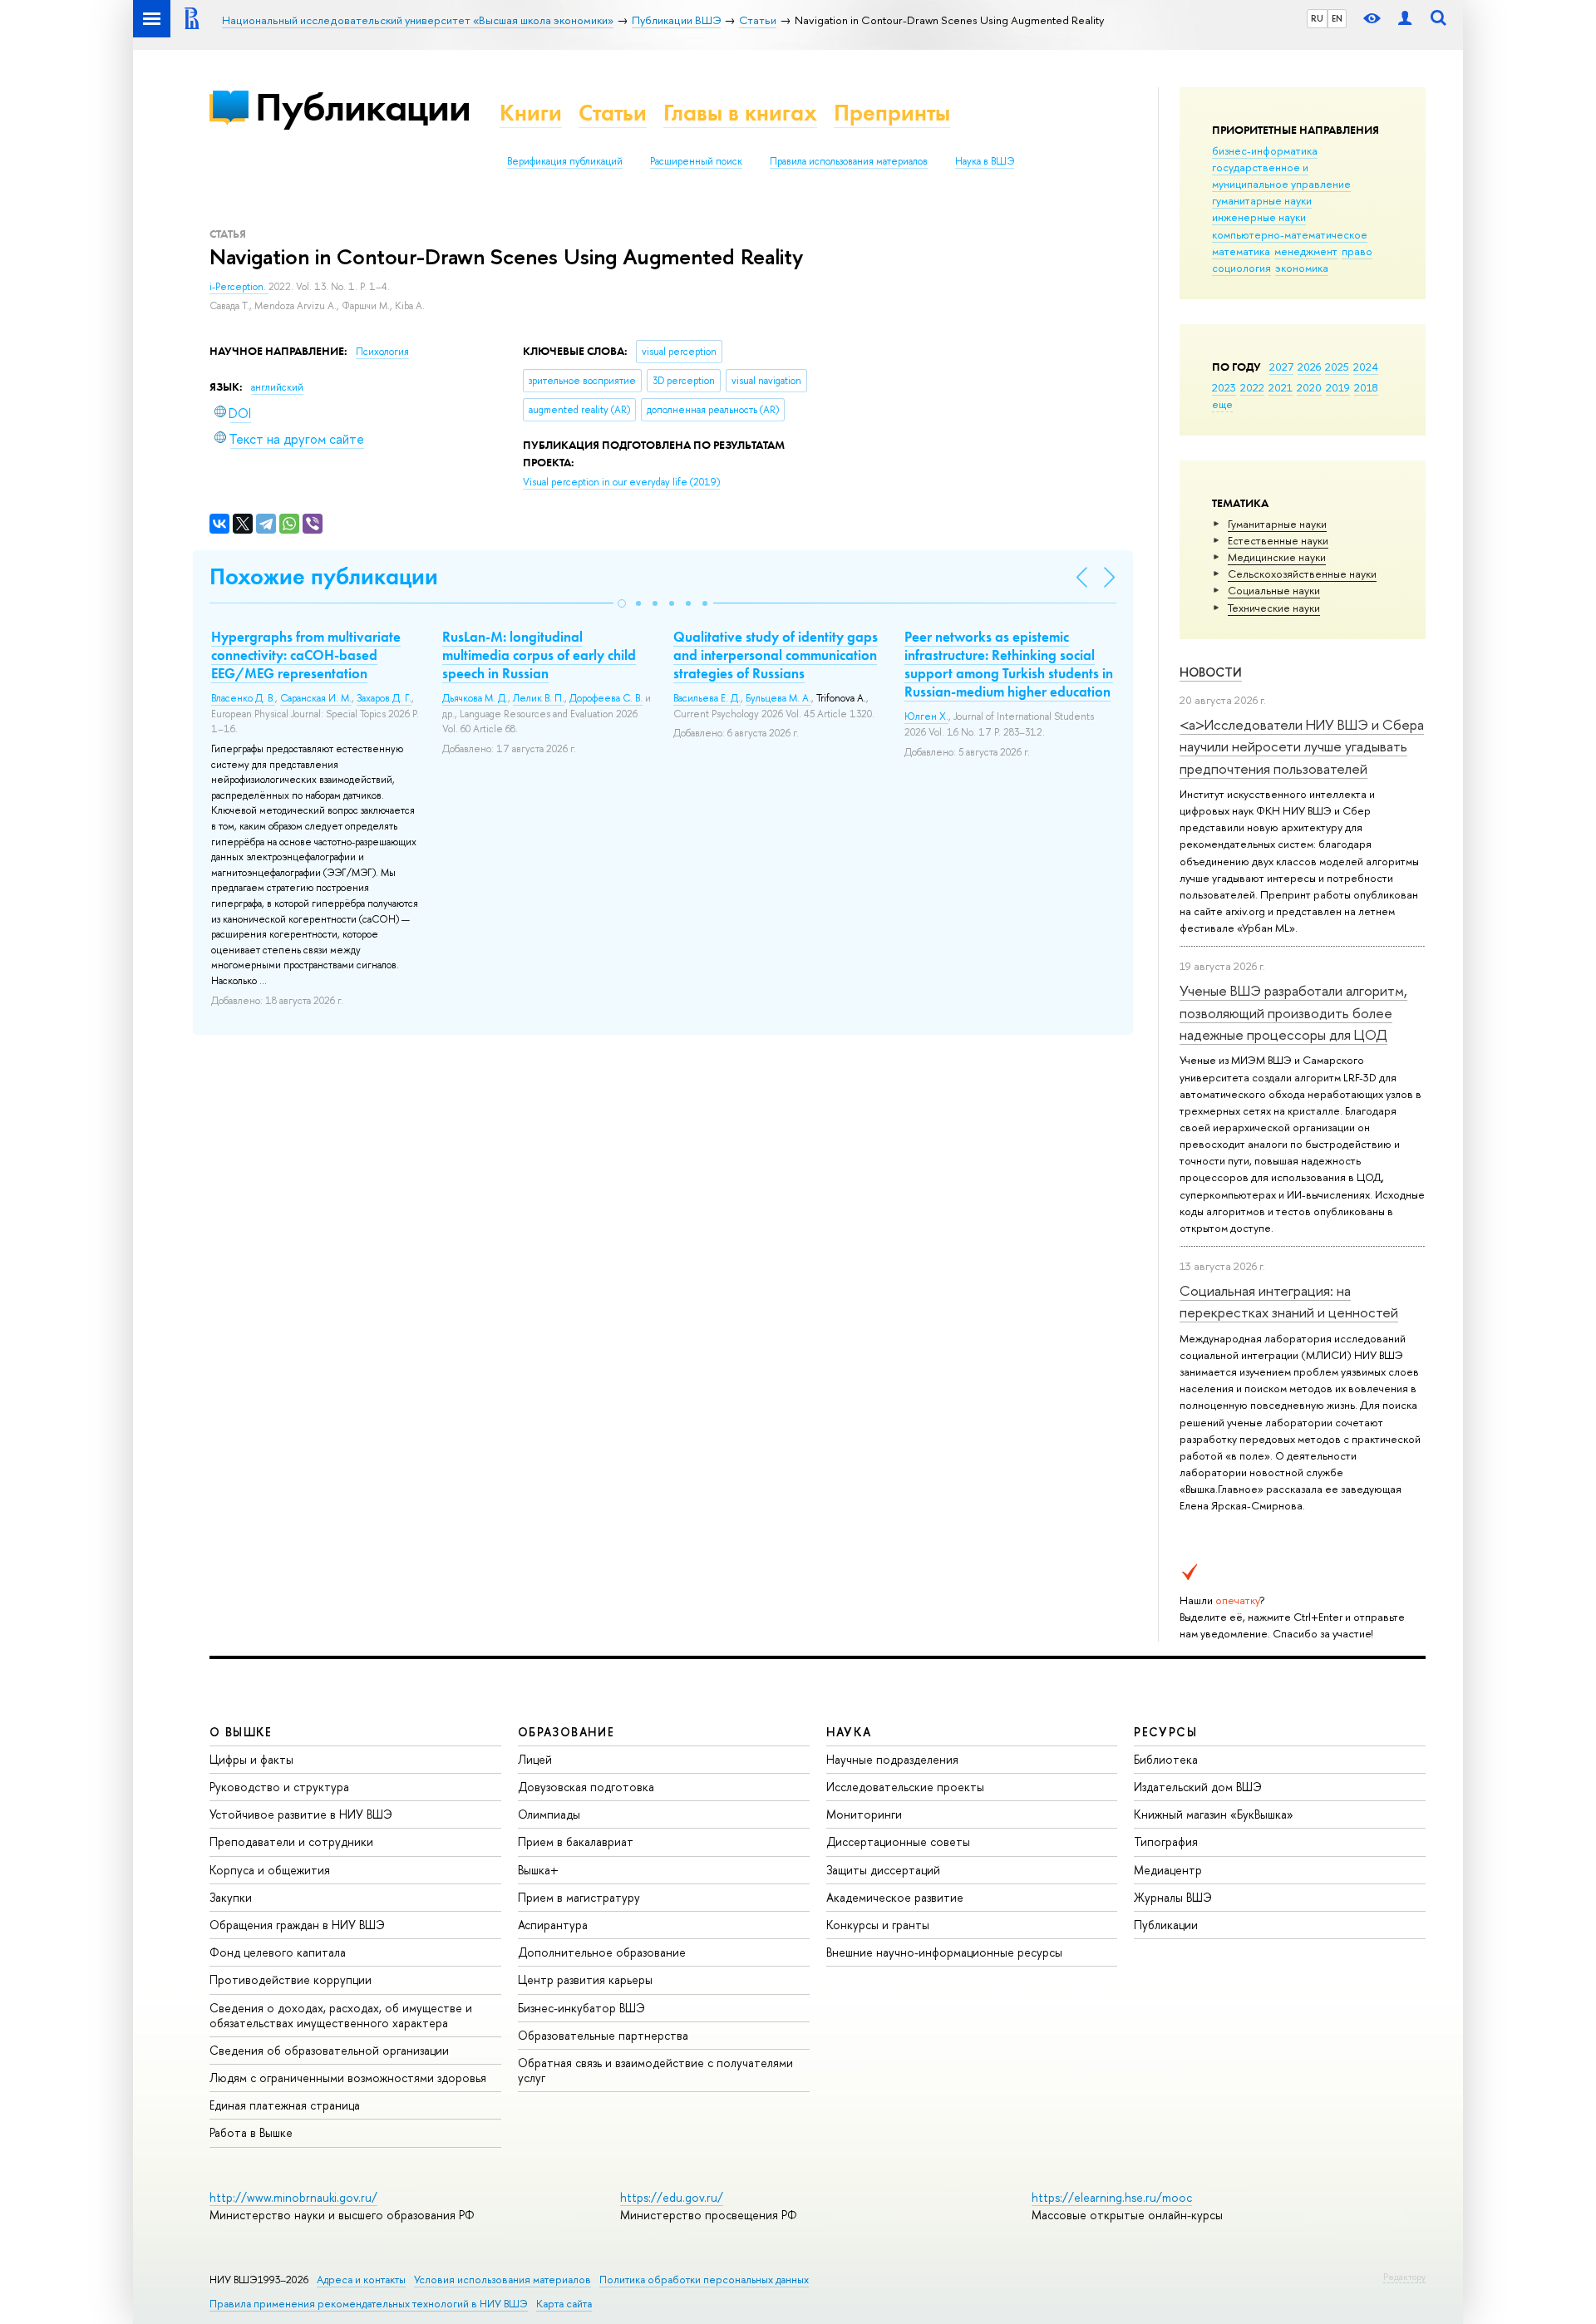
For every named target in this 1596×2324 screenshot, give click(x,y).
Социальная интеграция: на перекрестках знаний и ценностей (1289, 1301)
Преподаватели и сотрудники (291, 1841)
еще (1222, 404)
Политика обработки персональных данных (704, 2280)
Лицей (535, 1759)
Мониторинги (864, 1814)
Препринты (892, 113)
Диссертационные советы (898, 1841)
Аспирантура (553, 1925)
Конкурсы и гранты (878, 1925)
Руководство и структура (279, 1787)
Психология (382, 352)
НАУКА (849, 1732)
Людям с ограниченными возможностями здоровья (348, 2078)
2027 (1281, 367)
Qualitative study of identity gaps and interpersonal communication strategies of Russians (776, 655)
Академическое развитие (895, 1897)
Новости (1211, 672)
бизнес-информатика (1265, 150)
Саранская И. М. (316, 698)
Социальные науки (1274, 590)
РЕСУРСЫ (1165, 1732)
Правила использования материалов (849, 161)
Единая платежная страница (285, 2105)
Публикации (363, 107)
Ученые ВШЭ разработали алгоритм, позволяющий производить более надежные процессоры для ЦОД (1293, 1012)
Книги (531, 113)
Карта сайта (564, 2304)
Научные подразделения (892, 1759)
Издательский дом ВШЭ (1198, 1787)
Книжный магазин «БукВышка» (1214, 1814)
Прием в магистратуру (579, 1897)
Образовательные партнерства (603, 2035)
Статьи (613, 113)
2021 (1281, 387)
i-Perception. (239, 287)
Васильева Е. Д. (707, 698)
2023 (1224, 387)
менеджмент (1306, 251)
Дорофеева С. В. (606, 698)
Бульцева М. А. (778, 698)
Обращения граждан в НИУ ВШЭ (297, 1925)
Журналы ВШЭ (1173, 1897)
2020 (1309, 387)
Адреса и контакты (361, 2280)
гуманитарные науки (1262, 200)
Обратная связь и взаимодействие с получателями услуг (655, 2070)
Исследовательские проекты (905, 1787)
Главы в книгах (740, 113)
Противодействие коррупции (291, 1979)
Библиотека (1166, 1759)
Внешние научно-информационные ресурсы (944, 1952)
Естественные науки (1278, 540)
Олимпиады (549, 1814)
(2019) (621, 482)
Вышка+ (538, 1870)
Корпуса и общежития (270, 1870)
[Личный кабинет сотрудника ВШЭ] (1405, 19)
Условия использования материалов (502, 2280)
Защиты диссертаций (883, 1870)
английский (277, 387)
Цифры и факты (251, 1759)
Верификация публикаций (565, 161)
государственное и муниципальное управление (1281, 175)
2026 (1309, 367)
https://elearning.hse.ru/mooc (1112, 2197)
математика (1241, 251)
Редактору (1404, 2277)
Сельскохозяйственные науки (1302, 574)
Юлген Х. (926, 716)
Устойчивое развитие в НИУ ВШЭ (301, 1814)
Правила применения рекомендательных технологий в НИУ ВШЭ (369, 2304)
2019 (1338, 387)
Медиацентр (1168, 1870)
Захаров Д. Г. (384, 698)
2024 (1366, 367)
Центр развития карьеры (585, 1979)
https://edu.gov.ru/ (672, 2197)
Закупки (231, 1897)
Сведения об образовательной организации (329, 2050)
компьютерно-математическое (1290, 234)
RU (1317, 18)
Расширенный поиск (696, 161)
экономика (1302, 268)
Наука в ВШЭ (985, 161)
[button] (622, 603)
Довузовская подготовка (586, 1787)
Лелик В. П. (539, 698)
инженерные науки (1259, 217)
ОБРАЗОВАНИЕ (566, 1732)
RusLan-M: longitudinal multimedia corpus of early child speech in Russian (539, 655)
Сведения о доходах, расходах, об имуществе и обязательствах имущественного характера (341, 2015)
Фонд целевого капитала (278, 1952)
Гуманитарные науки (1277, 524)
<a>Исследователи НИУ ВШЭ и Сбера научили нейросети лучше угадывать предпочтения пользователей (1302, 746)
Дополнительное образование (602, 1952)
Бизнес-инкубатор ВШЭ (581, 2008)
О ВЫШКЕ (241, 1732)
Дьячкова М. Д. (475, 698)
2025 (1337, 367)
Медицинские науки (1277, 557)
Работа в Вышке (251, 2132)
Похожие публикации (324, 576)
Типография (1166, 1841)
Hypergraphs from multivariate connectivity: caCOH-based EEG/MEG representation (306, 655)
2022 (1252, 387)
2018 (1366, 387)
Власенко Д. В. (243, 698)
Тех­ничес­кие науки (1274, 608)
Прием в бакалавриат (576, 1841)
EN (1337, 18)
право (1357, 251)
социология (1241, 268)
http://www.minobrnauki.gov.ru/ (293, 2197)
